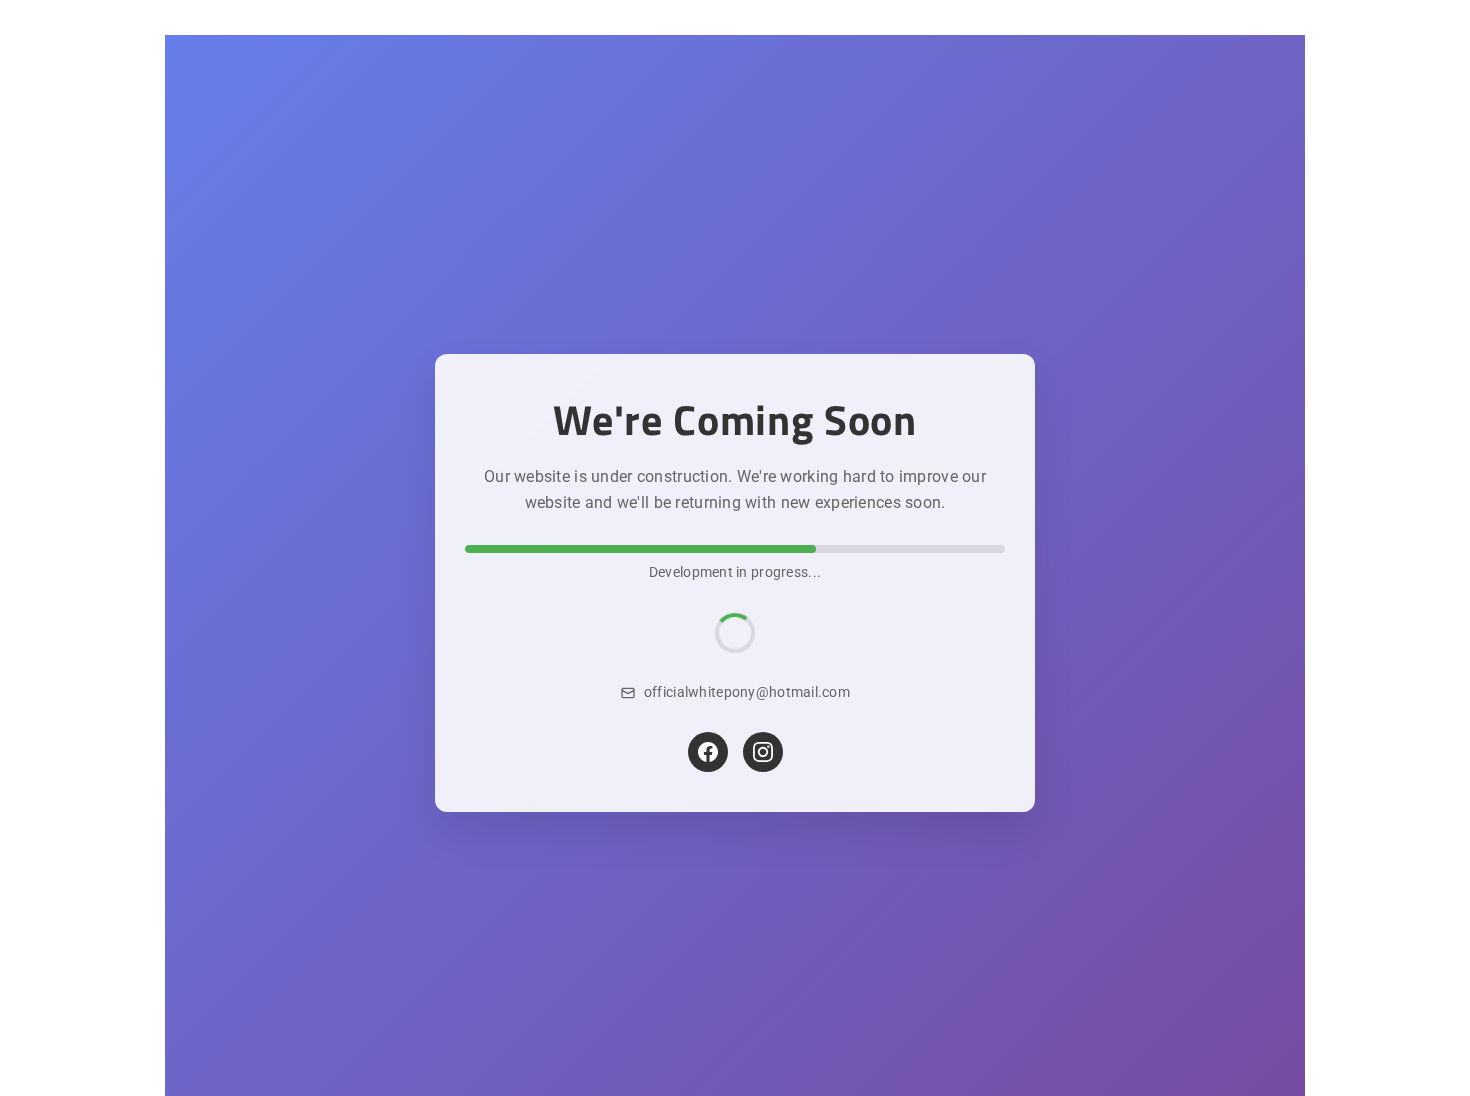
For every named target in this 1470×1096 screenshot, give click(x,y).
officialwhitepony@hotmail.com (747, 692)
